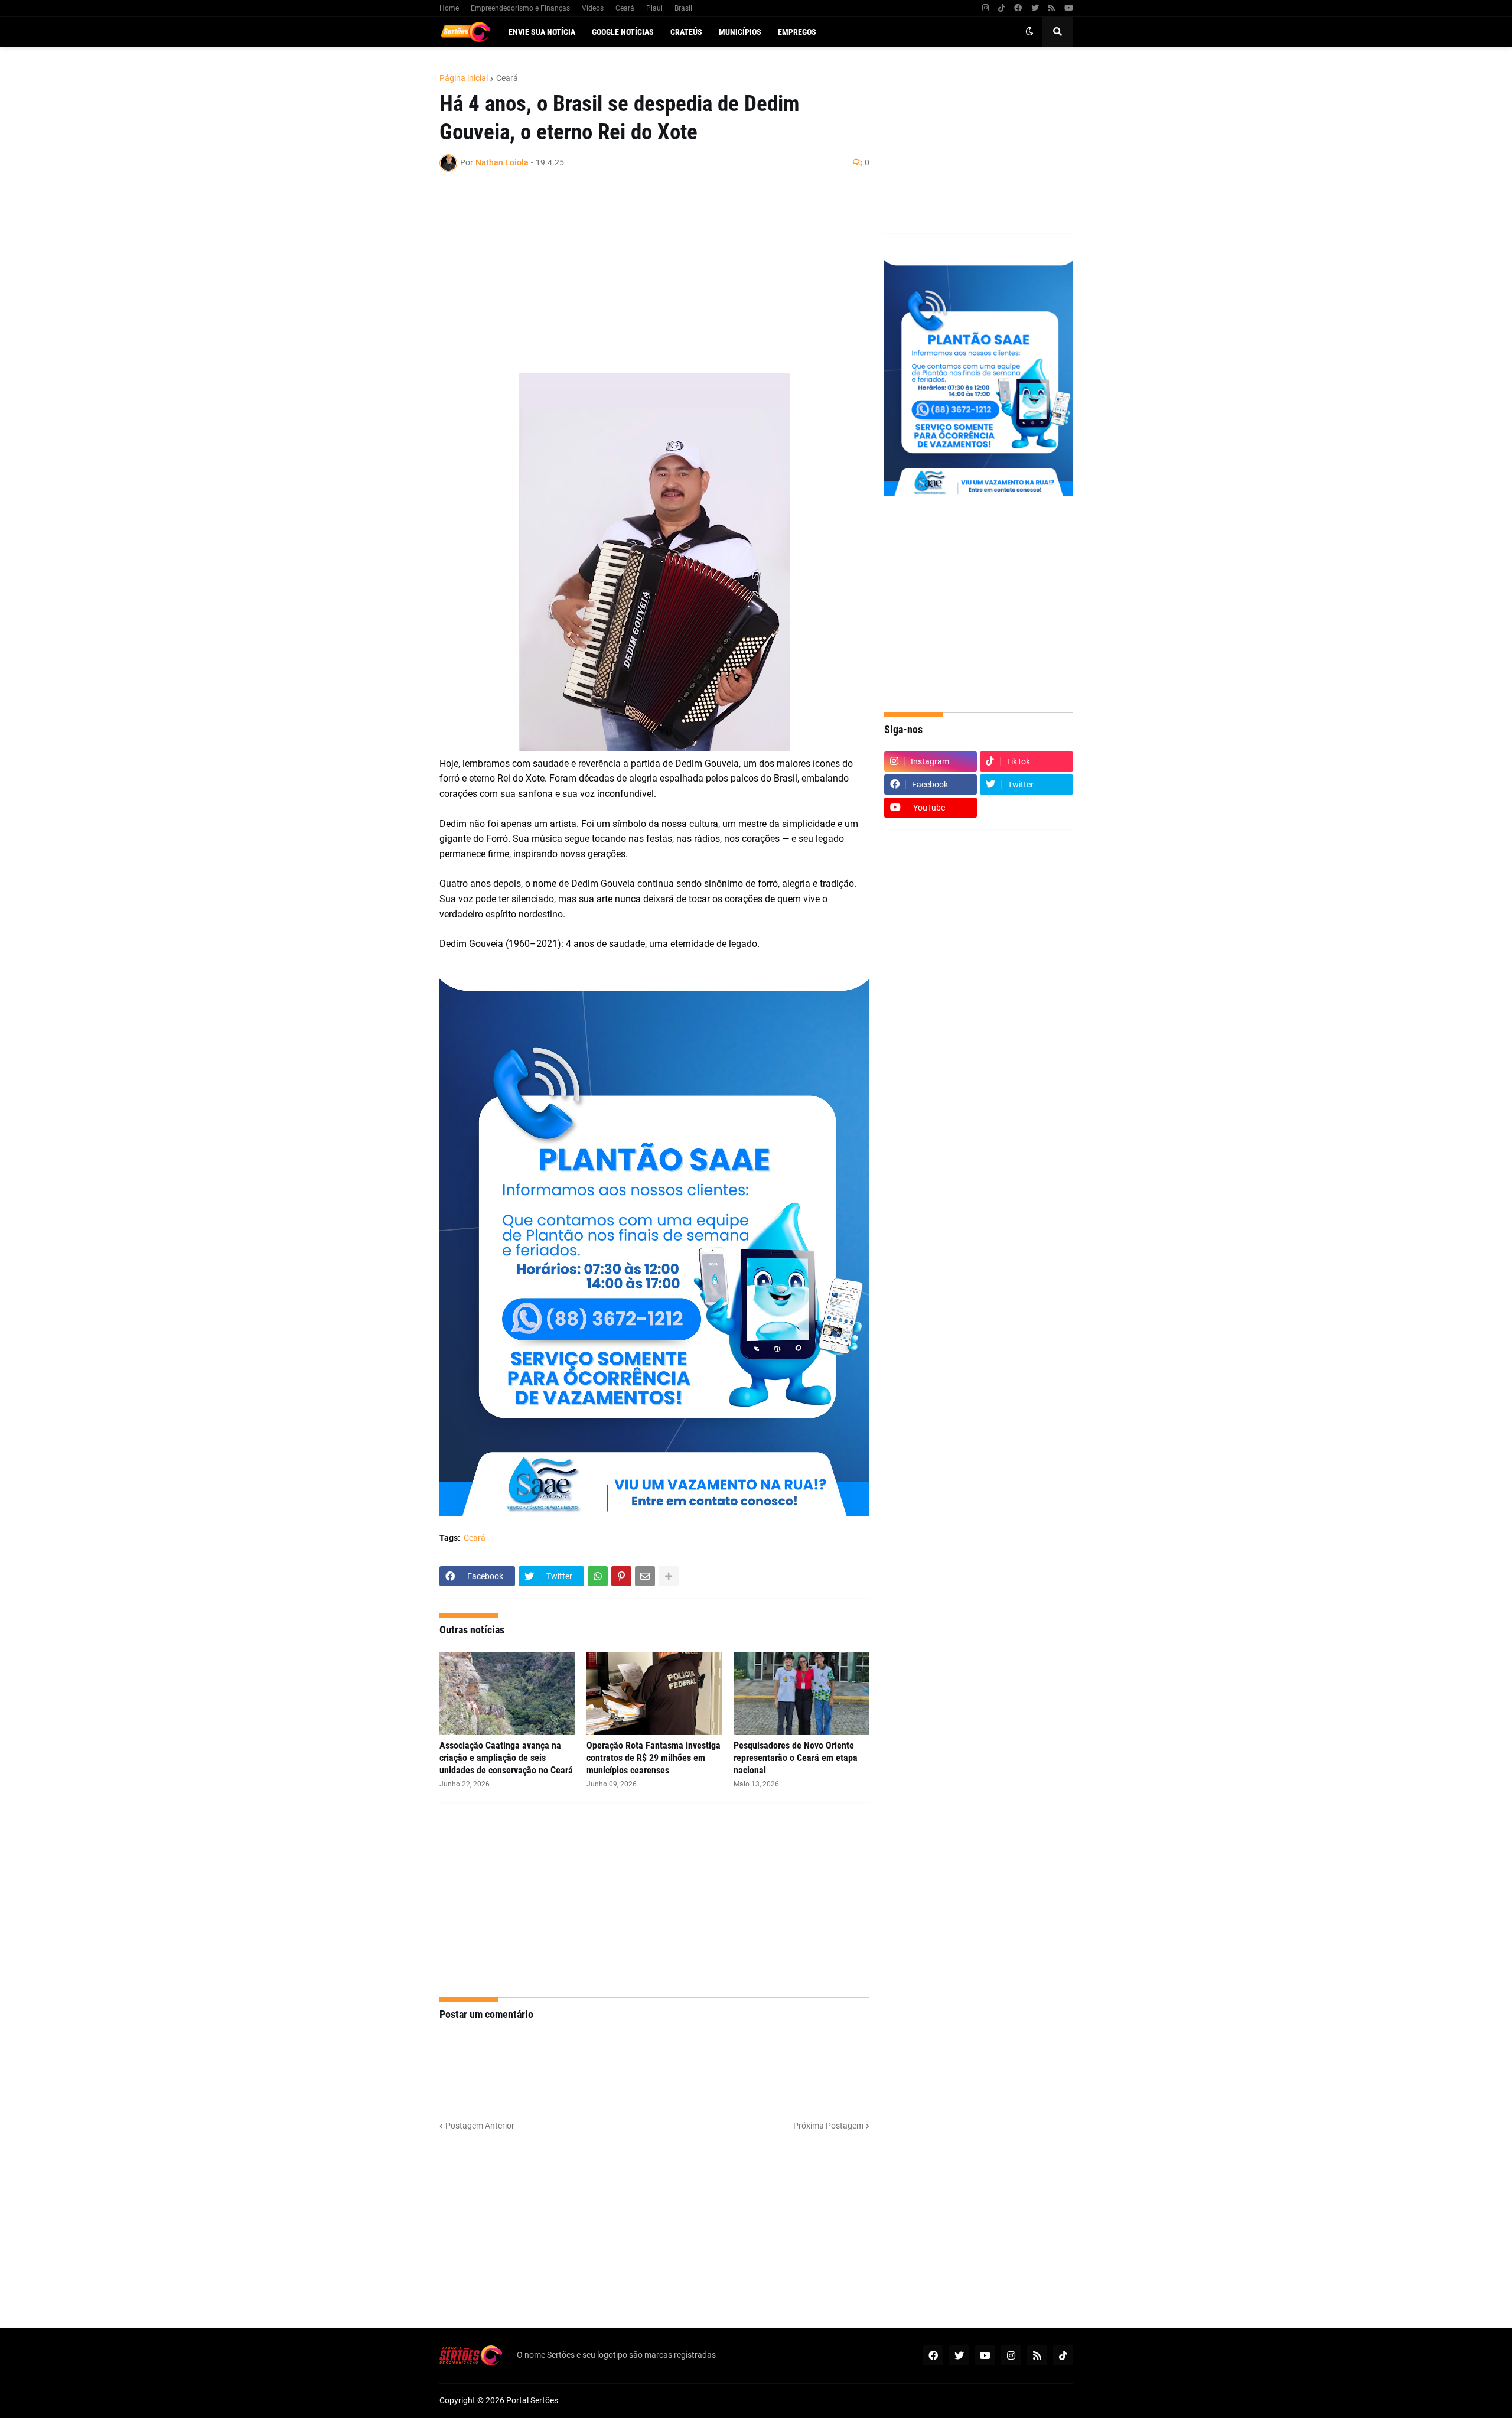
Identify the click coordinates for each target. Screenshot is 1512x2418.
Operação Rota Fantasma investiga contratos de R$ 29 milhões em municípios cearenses (654, 1758)
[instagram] (985, 8)
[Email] (645, 1576)
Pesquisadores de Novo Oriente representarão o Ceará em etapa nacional (796, 1758)
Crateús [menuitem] (686, 32)
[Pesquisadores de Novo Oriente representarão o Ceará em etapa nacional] (801, 1694)
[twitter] (1035, 8)
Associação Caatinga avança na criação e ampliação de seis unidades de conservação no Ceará (506, 1758)
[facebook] (1018, 8)
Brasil (683, 8)
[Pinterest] (621, 1576)
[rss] (1052, 8)
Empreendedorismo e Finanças (520, 8)
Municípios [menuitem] (740, 32)
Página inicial (464, 78)
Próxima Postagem (828, 2126)
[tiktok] (1001, 8)
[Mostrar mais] (669, 1576)
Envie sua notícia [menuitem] (542, 32)
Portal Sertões (532, 2400)
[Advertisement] (643, 279)
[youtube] (1069, 8)
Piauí (654, 8)
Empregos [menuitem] (797, 32)
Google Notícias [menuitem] (623, 32)
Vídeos (593, 8)
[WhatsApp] (598, 1576)
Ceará (625, 8)
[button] (1029, 32)
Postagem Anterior (480, 2126)
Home (449, 8)
